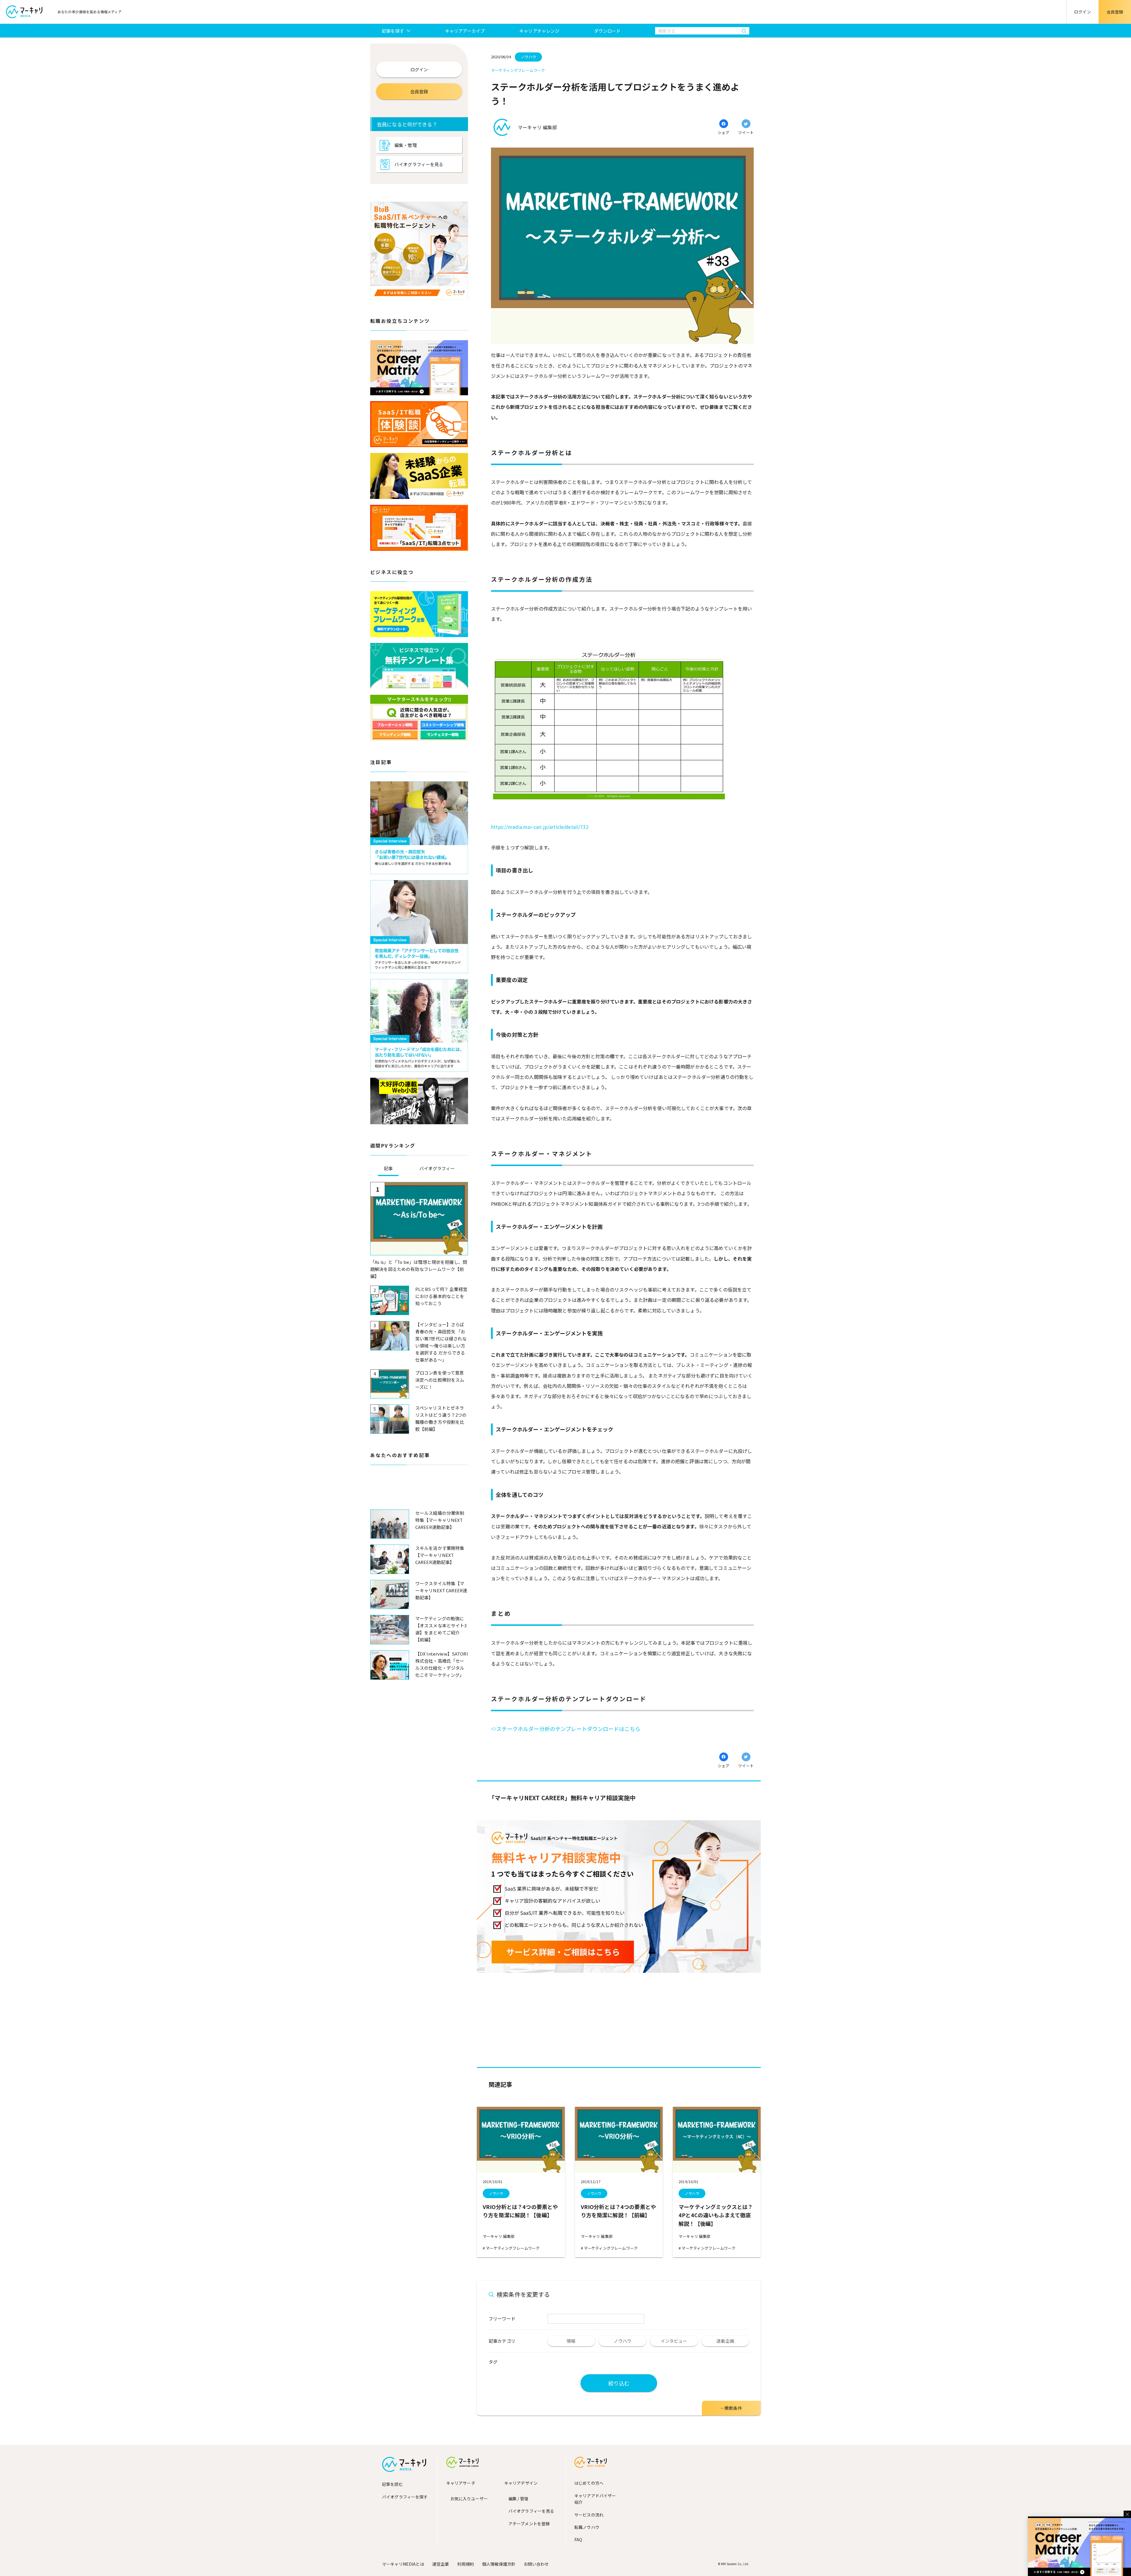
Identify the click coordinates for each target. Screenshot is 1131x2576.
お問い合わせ (536, 2564)
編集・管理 (406, 145)
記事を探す (393, 31)
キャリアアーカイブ (465, 31)
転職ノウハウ (587, 2527)
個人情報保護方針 (499, 2564)
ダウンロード (607, 31)
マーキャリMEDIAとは (403, 2564)
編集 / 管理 (518, 2499)
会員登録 (1115, 12)
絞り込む (619, 2383)
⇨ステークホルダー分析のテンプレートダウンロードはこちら (566, 1729)
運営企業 (441, 2564)
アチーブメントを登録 (529, 2524)
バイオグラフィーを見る (419, 164)
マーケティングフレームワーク (512, 2248)
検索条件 (733, 2408)
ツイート (746, 132)
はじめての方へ (589, 2483)
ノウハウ (496, 2193)
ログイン (1083, 12)
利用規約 (466, 2564)
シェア (724, 132)
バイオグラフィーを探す (405, 2497)
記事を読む (392, 2484)
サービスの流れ (589, 2515)
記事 (388, 1168)
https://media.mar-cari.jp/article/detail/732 (540, 827)
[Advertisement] (419, 1492)
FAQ (578, 2539)
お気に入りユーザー (469, 2499)
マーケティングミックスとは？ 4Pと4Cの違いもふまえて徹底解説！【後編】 (718, 2215)
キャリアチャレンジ (539, 31)
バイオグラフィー (437, 1168)
